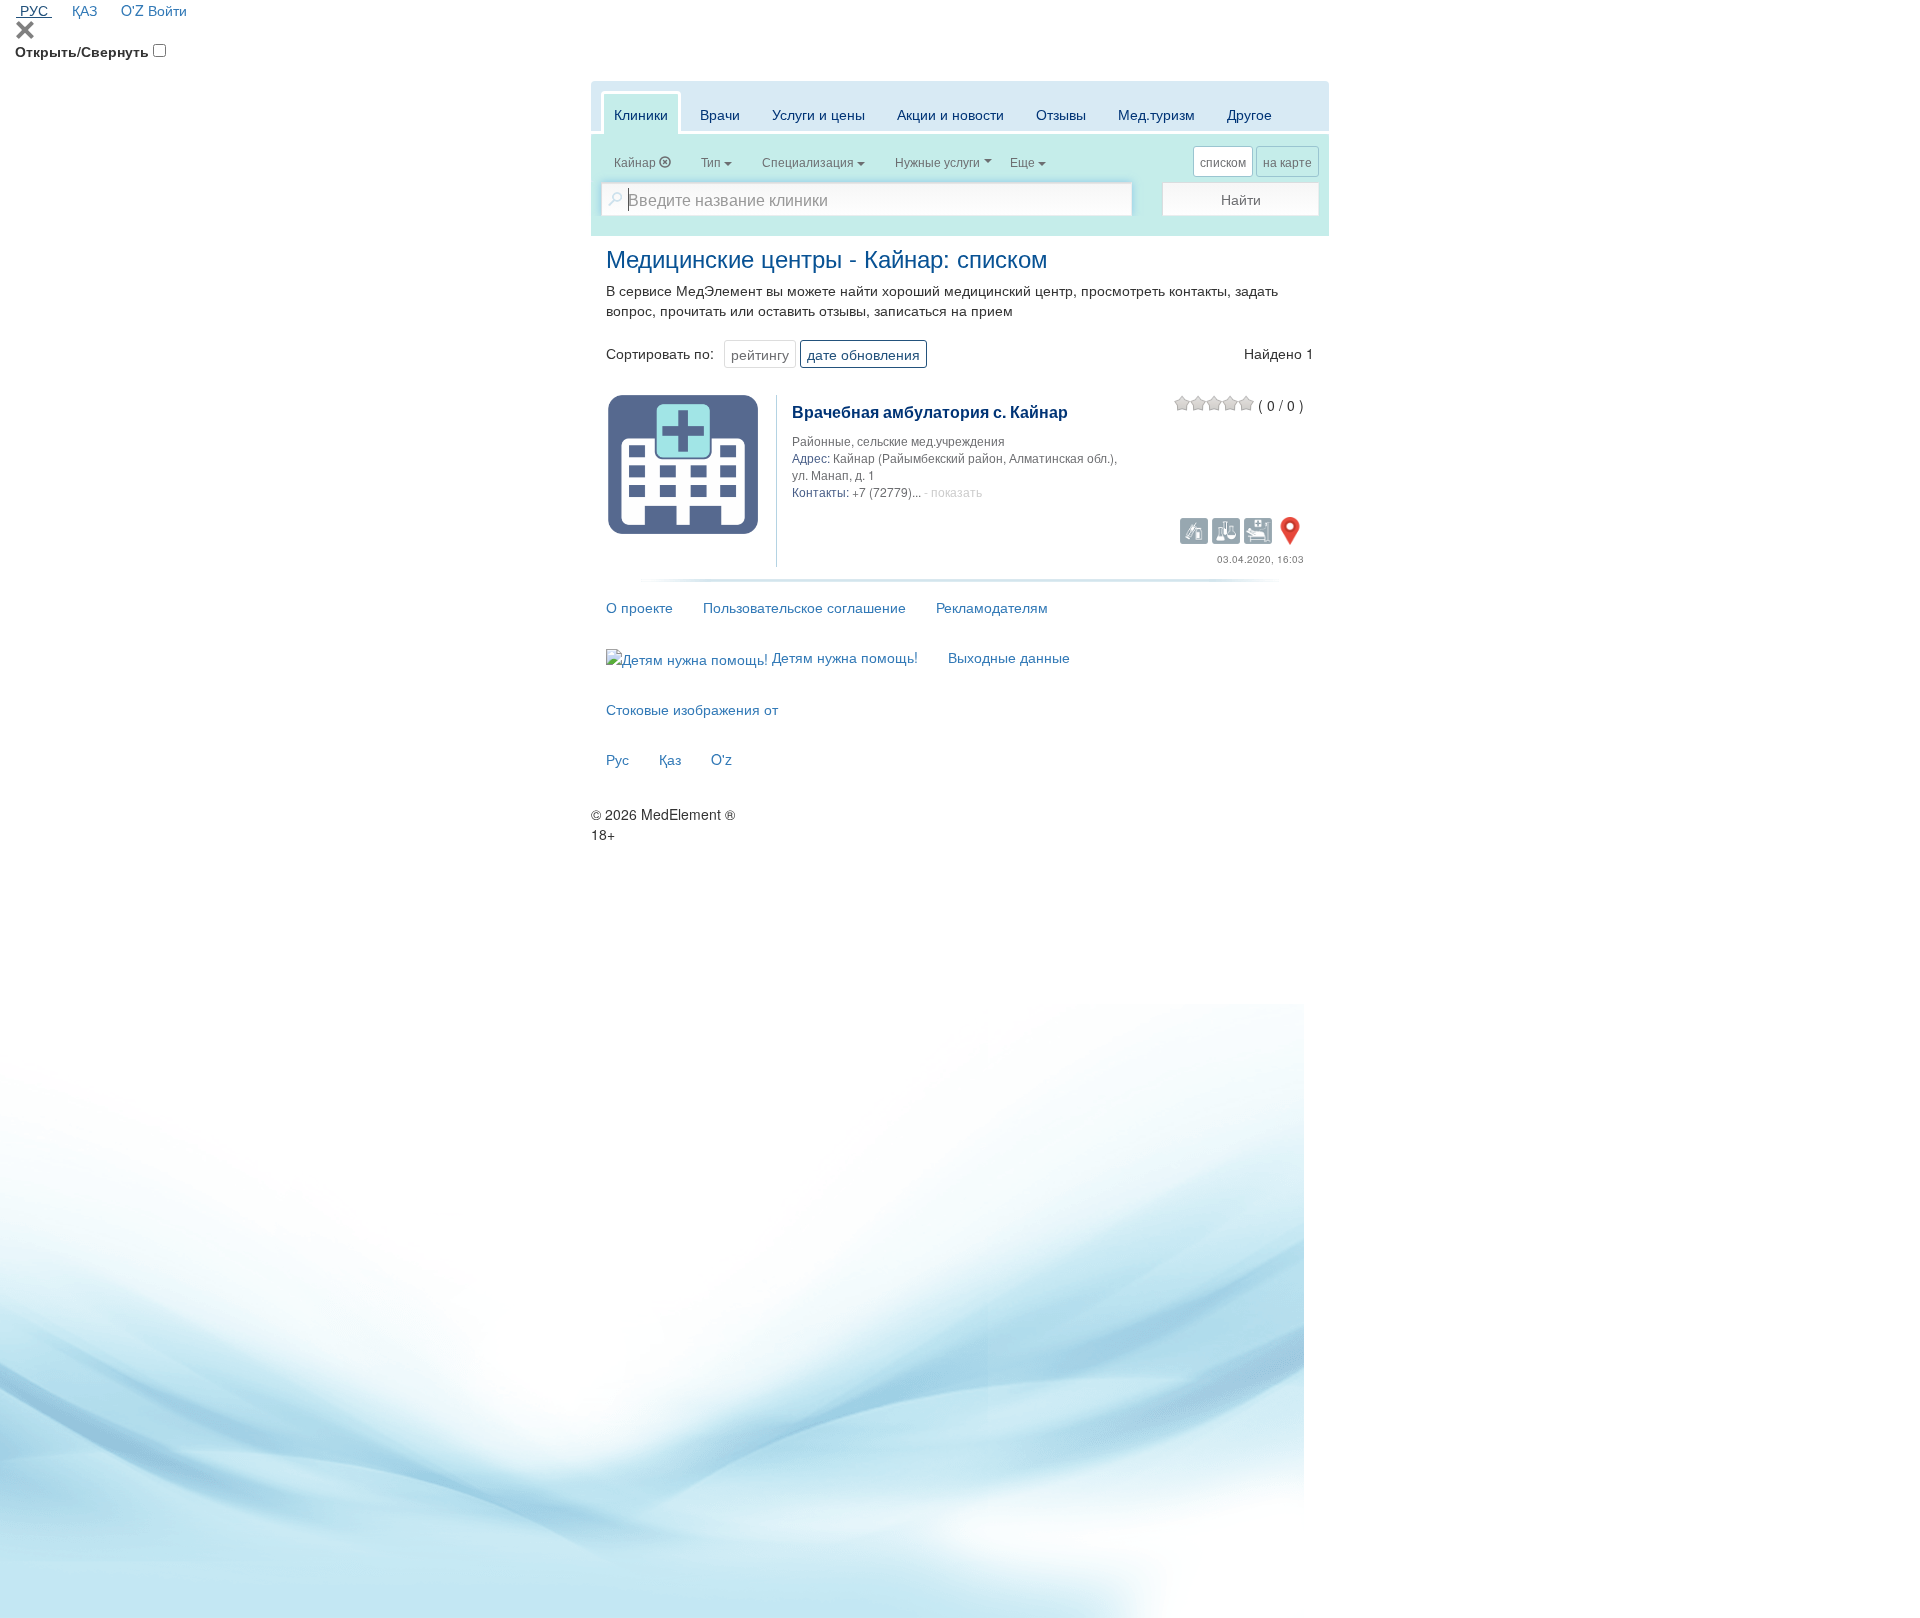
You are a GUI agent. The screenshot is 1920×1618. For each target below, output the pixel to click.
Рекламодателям (992, 607)
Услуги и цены (818, 114)
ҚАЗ (84, 10)
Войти (167, 10)
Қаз (670, 759)
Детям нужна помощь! (843, 657)
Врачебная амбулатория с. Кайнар (930, 411)
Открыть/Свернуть (82, 51)
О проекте (639, 607)
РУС (34, 10)
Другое (1249, 114)
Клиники (641, 114)
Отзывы (1061, 114)
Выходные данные (1009, 657)
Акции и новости (950, 114)
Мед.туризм (1156, 114)
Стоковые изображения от (692, 709)
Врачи (720, 114)
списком (1223, 161)
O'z (721, 759)
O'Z (132, 10)
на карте (1287, 161)
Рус (617, 759)
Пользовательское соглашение (804, 607)
